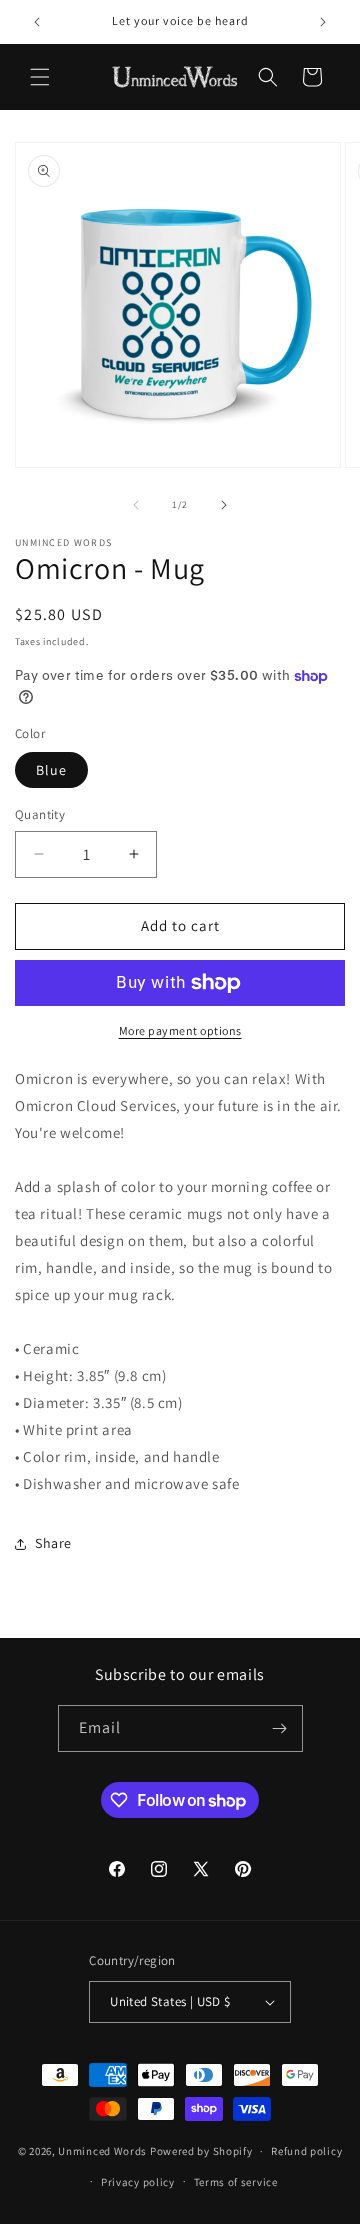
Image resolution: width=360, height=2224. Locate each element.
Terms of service (236, 2182)
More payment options (180, 1030)
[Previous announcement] (37, 22)
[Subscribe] (280, 1728)
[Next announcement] (323, 22)
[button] (40, 77)
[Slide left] (136, 505)
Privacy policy (138, 2182)
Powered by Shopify (201, 2151)
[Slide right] (224, 505)
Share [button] (53, 1543)
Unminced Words (102, 2151)
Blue (51, 770)
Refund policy (306, 2151)
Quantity (40, 814)
